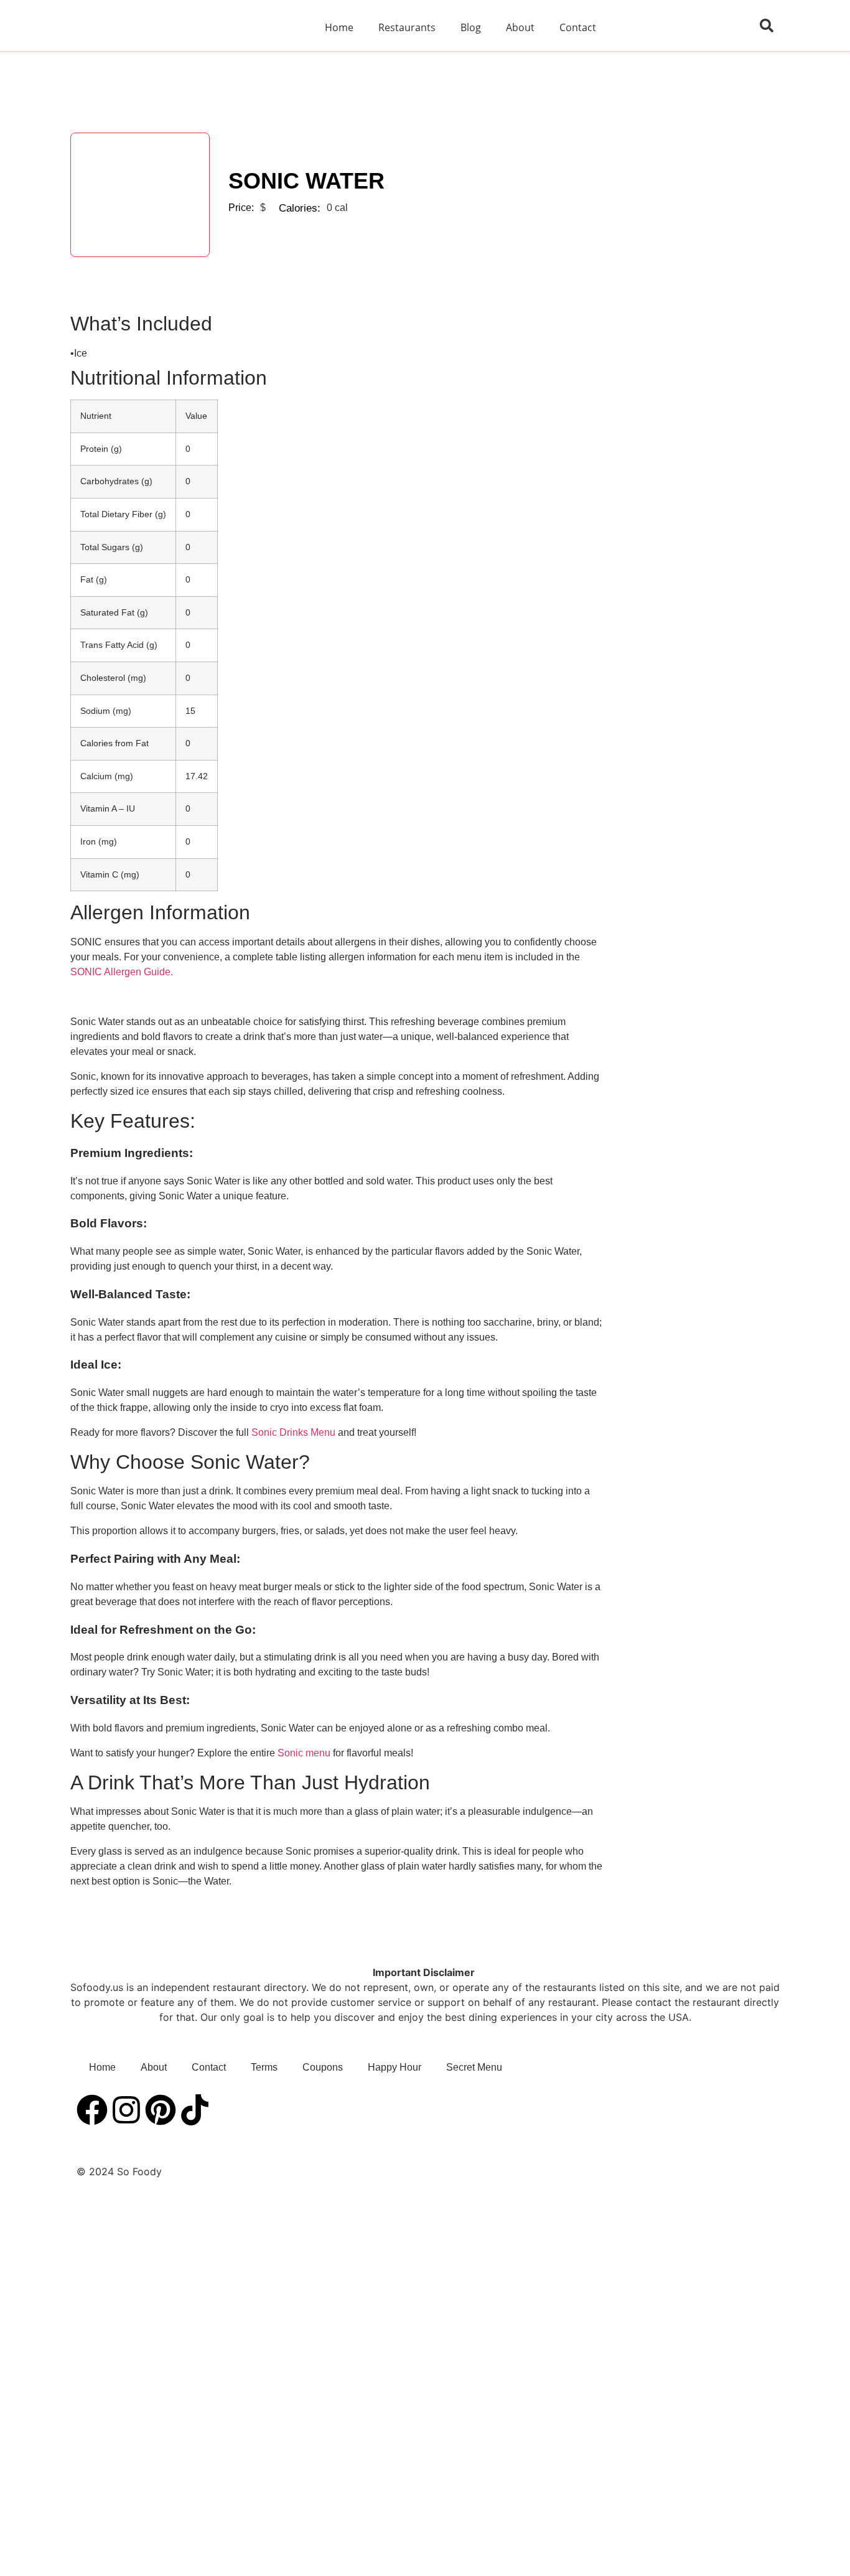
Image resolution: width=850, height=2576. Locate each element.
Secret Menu (474, 2067)
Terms (264, 2067)
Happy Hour (395, 2067)
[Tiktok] (195, 2110)
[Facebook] (92, 2110)
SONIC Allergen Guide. (122, 972)
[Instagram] (126, 2110)
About (520, 27)
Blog (471, 27)
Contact (578, 27)
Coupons (323, 2067)
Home (339, 27)
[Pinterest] (161, 2110)
